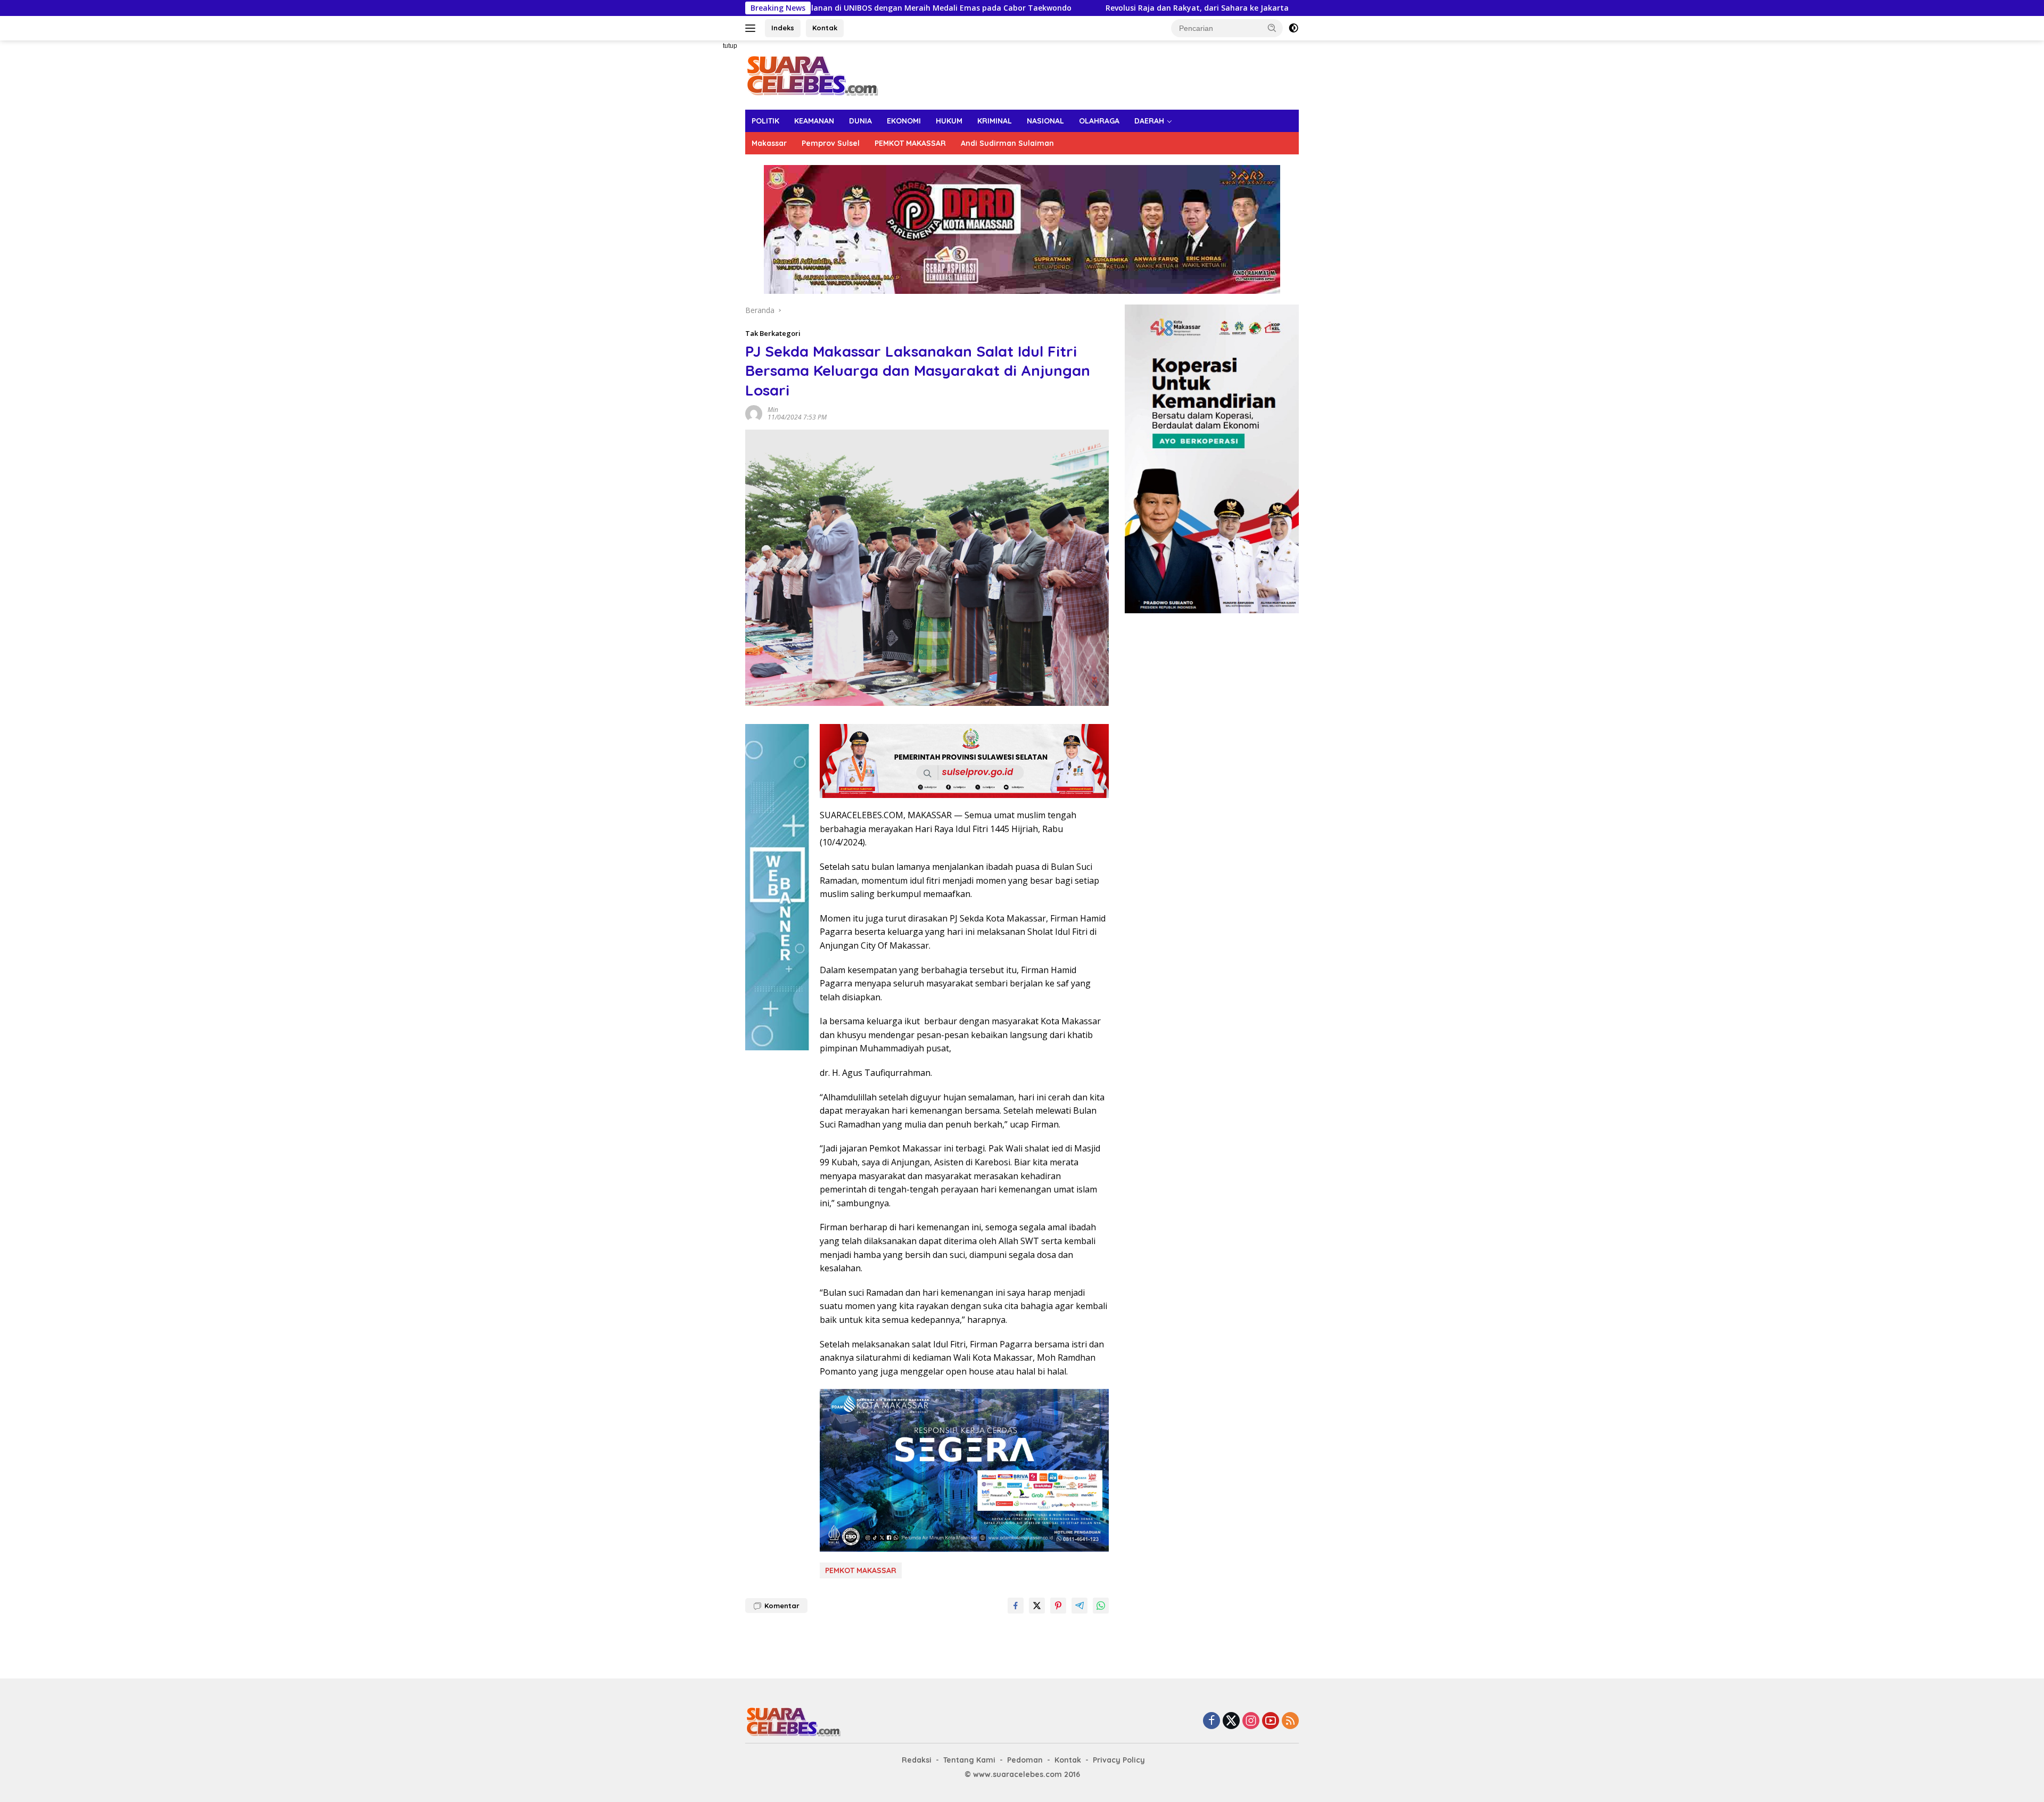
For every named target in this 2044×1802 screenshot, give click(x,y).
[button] (1272, 28)
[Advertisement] (708, 200)
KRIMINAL (995, 121)
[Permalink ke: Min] (754, 413)
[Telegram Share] (1079, 1606)
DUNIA (860, 121)
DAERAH (1149, 121)
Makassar (769, 143)
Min (773, 410)
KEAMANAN (814, 121)
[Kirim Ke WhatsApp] (1101, 1606)
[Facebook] (1211, 1721)
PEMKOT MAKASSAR (910, 143)
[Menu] (752, 28)
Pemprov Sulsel (831, 143)
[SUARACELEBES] (812, 74)
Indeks (783, 28)
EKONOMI (904, 121)
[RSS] (1290, 1721)
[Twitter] (1231, 1721)
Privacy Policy (1119, 1760)
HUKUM (949, 121)
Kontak (825, 28)
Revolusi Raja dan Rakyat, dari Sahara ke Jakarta (1012, 8)
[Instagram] (1251, 1721)
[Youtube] (1271, 1721)
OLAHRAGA (1099, 121)
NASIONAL (1045, 121)
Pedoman (1025, 1760)
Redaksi (917, 1760)
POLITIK (765, 121)
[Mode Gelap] (1293, 28)
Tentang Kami (969, 1760)
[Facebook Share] (1016, 1606)
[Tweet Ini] (1037, 1606)
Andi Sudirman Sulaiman (1007, 143)
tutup (730, 46)
